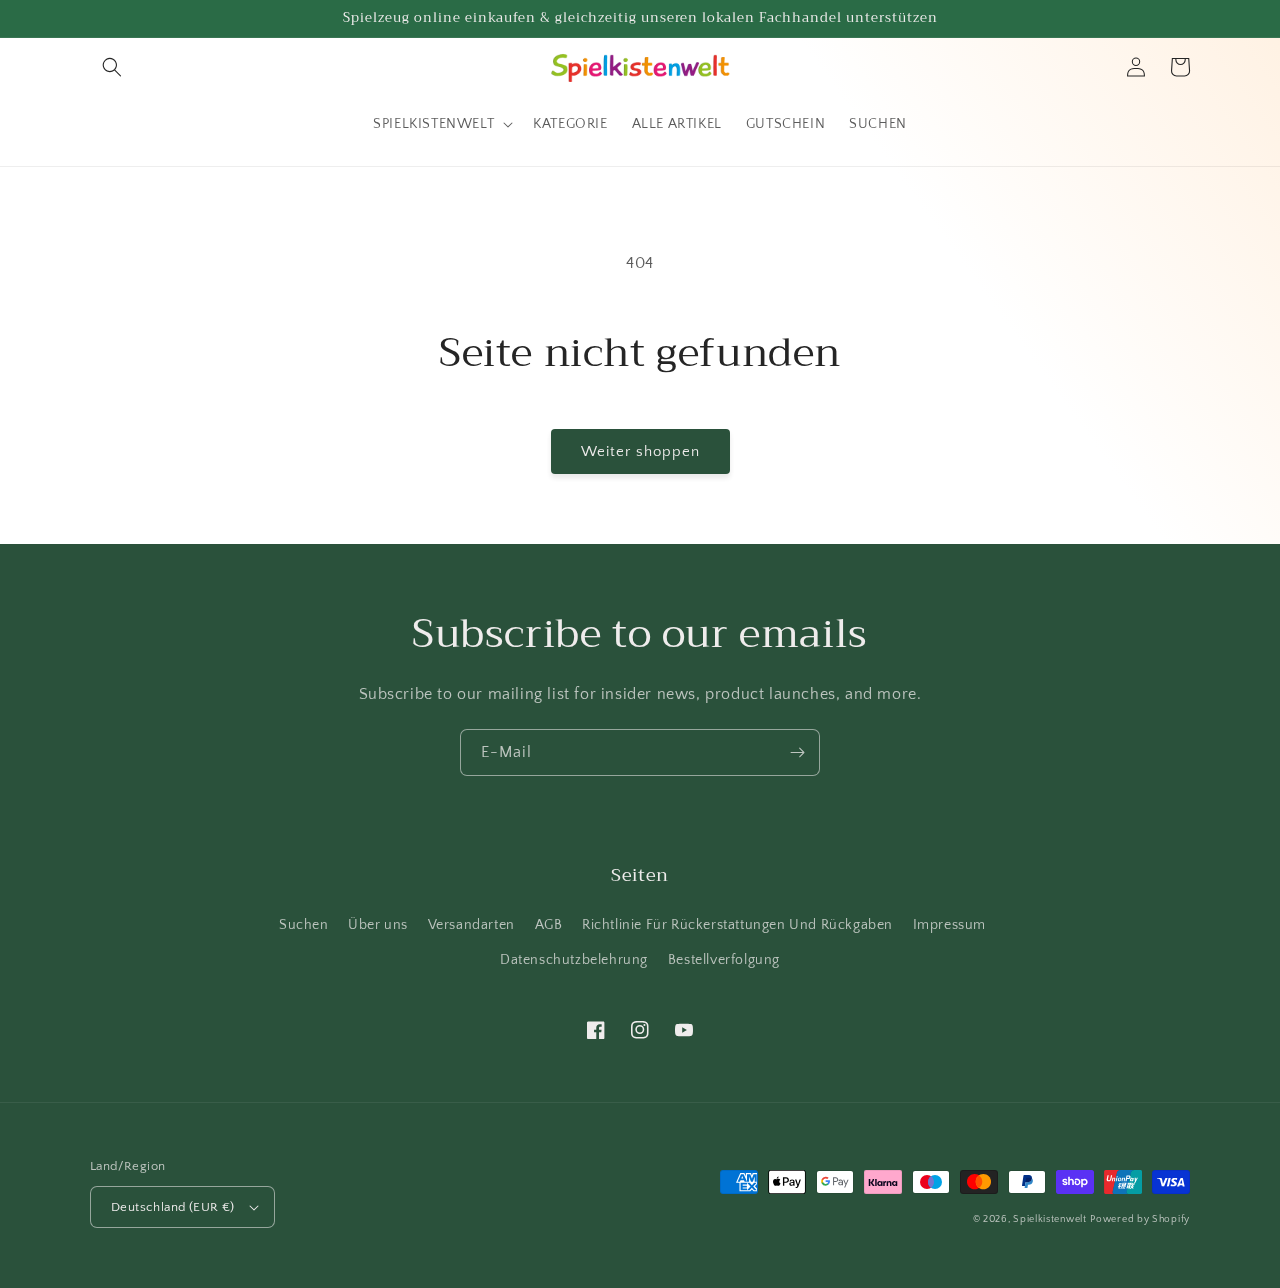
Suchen (304, 925)
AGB (549, 925)
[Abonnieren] (797, 752)
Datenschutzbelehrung (574, 960)
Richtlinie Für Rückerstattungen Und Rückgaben (737, 925)
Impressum (949, 925)
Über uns (378, 925)
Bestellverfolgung (724, 960)
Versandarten (471, 925)
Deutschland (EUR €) (173, 1207)
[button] (112, 67)
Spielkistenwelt (1050, 1219)
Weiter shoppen (640, 451)
